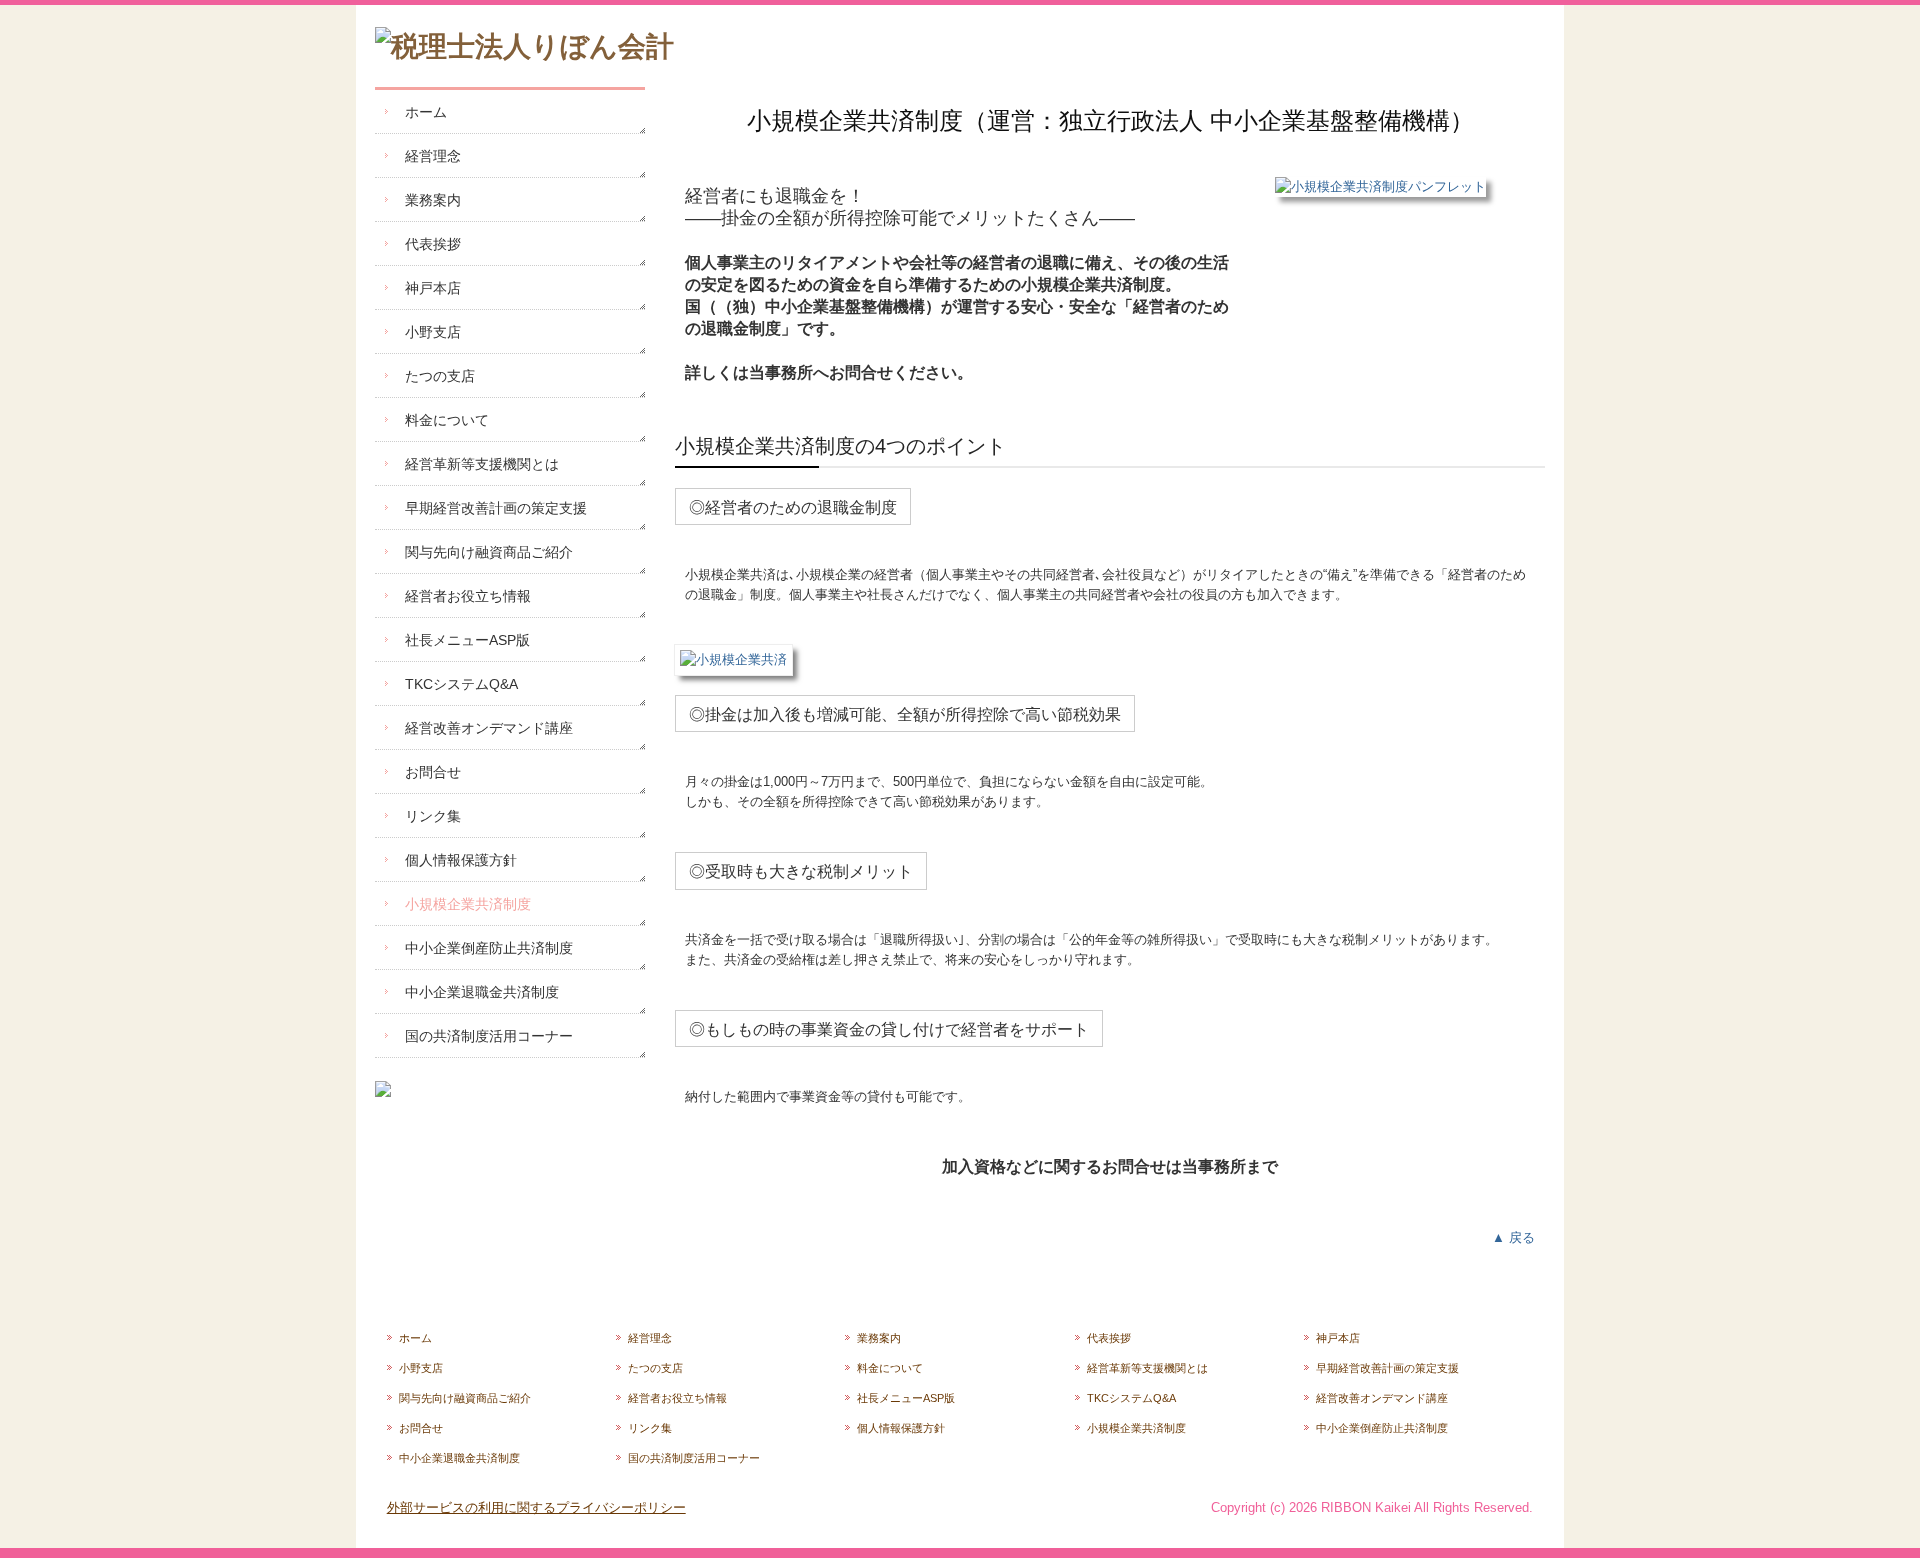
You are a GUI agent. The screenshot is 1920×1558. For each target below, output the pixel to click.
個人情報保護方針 (461, 860)
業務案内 (433, 200)
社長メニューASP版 (467, 640)
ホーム (426, 112)
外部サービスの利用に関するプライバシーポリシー (536, 1507)
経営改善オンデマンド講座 (489, 728)
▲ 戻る (1513, 1237)
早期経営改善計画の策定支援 (496, 508)
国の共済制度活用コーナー (489, 1036)
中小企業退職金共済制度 (482, 992)
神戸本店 (433, 288)
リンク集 (433, 816)
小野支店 (433, 332)
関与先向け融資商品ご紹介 (489, 552)
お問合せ (433, 772)
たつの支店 (440, 376)
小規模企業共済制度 (468, 904)
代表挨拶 (433, 244)
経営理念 (433, 156)
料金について (447, 420)
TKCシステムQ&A (461, 684)
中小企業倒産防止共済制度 (489, 948)
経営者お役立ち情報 (468, 596)
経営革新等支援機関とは (482, 464)
